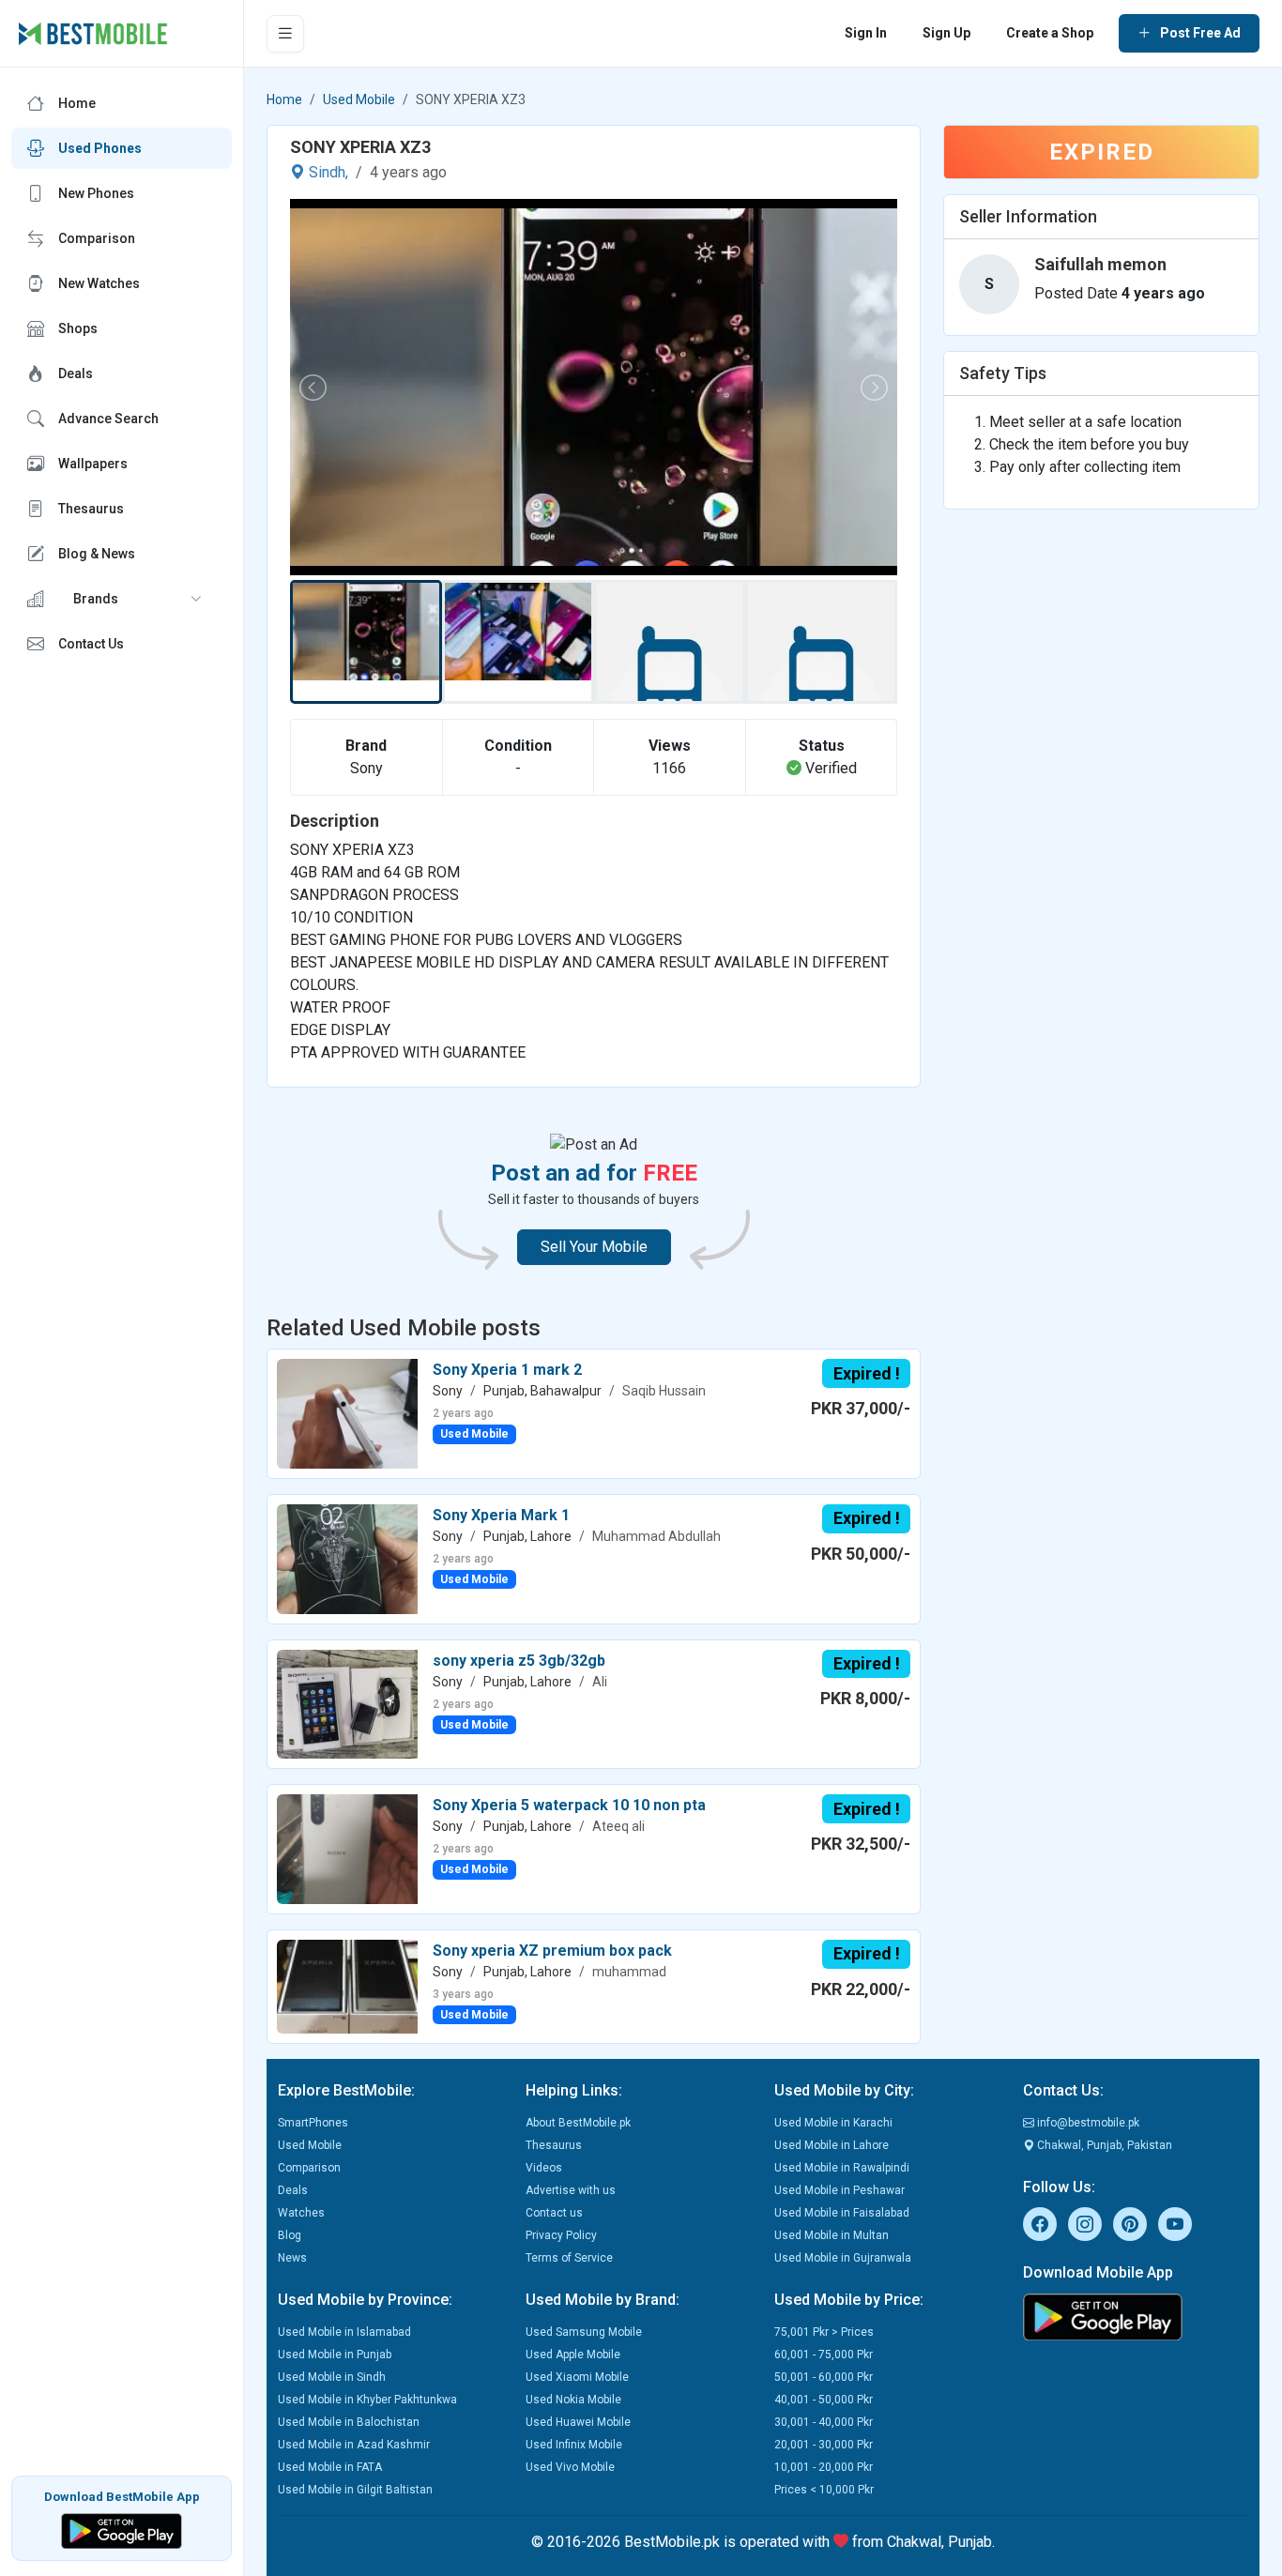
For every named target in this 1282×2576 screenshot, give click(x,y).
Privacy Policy (561, 2235)
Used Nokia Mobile (573, 2400)
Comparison (309, 2168)
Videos (544, 2168)
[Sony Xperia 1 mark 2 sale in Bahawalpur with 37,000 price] (347, 1413)
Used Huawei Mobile (578, 2422)
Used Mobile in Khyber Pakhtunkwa (367, 2400)
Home (284, 99)
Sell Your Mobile (594, 1247)
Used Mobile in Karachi (833, 2123)
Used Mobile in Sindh (332, 2377)
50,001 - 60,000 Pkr (824, 2377)
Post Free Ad (1200, 33)
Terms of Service (569, 2258)
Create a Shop (1050, 33)
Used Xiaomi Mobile (577, 2377)
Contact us (554, 2213)
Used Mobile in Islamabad (344, 2332)
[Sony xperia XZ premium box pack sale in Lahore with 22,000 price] (347, 1985)
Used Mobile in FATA (330, 2467)
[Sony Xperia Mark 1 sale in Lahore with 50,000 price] (347, 1558)
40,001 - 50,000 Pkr (824, 2400)
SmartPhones (313, 2123)
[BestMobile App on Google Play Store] (122, 2530)
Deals (293, 2190)
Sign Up (946, 33)
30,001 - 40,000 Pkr (824, 2422)
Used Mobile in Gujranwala (843, 2258)
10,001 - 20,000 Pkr (824, 2467)
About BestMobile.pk (578, 2123)
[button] (122, 599)
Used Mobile (359, 99)
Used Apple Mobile (573, 2355)
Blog (290, 2235)
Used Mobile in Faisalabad (842, 2213)
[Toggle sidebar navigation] (285, 34)
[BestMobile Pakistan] (93, 34)
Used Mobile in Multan (832, 2235)
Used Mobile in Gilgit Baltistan (355, 2490)
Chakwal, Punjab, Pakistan (1103, 2145)
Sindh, (327, 172)
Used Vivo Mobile (570, 2467)
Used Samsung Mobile (584, 2332)
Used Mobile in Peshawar (839, 2190)
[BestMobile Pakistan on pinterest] (1130, 2224)
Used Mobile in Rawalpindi (842, 2168)
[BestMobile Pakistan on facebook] (1040, 2224)
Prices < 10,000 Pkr (824, 2490)
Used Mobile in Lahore (832, 2145)
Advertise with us (571, 2190)
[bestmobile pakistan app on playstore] (1136, 2317)
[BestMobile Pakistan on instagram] (1085, 2224)
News (292, 2258)
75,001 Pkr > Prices (824, 2332)
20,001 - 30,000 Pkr (824, 2445)
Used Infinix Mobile (574, 2445)
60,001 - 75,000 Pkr (824, 2355)
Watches (301, 2213)
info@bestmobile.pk (1087, 2123)
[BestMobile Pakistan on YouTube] (1175, 2224)
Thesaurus (554, 2145)
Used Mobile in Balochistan (349, 2422)
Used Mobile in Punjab (335, 2355)
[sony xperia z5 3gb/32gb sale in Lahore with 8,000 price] (347, 1703)
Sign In (866, 33)
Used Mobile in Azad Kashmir (354, 2445)
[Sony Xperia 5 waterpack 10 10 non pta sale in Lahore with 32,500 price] (347, 1848)
